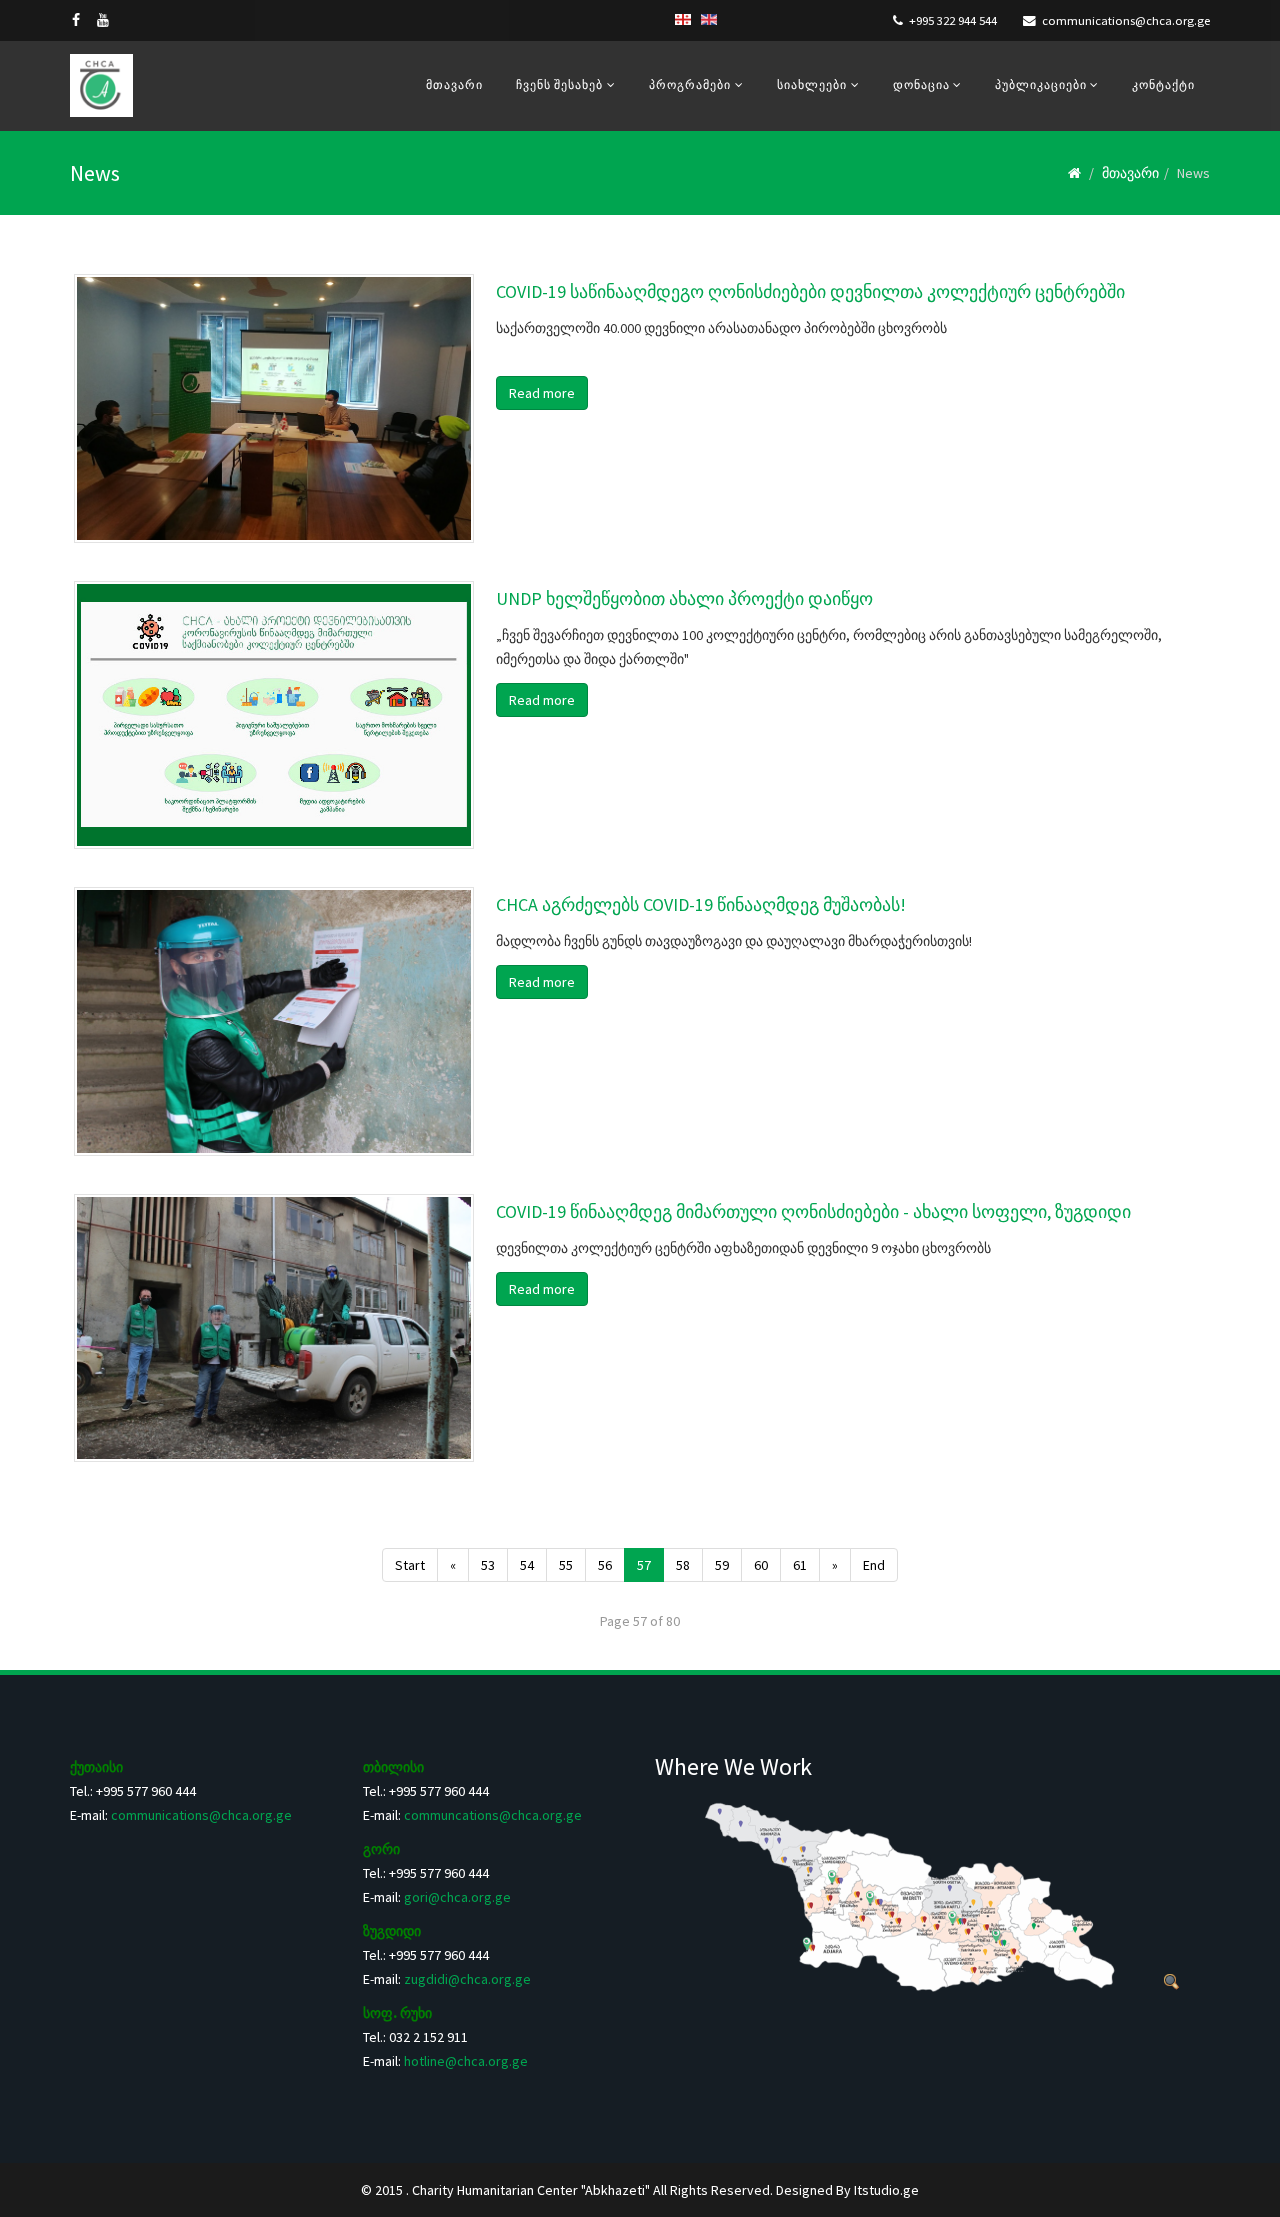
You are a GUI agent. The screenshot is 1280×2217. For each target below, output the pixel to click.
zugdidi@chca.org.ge (467, 1979)
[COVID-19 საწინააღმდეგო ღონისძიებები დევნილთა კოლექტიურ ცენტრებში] (274, 408)
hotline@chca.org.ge (466, 2061)
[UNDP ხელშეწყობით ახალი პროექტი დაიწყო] (274, 715)
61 (800, 1565)
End (874, 1565)
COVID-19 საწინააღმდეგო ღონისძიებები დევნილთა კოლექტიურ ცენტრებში (810, 291)
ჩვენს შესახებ (559, 84)
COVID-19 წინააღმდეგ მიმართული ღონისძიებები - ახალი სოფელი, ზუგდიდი (813, 1211)
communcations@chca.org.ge (493, 1815)
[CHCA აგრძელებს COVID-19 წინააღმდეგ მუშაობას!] (274, 1021)
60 (761, 1565)
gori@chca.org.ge (457, 1897)
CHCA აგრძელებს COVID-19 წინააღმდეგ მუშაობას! (701, 904)
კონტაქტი (1163, 84)
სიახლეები (812, 84)
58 (683, 1565)
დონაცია (923, 84)
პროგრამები (690, 84)
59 (722, 1565)
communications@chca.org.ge (1126, 20)
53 (488, 1565)
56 (605, 1565)
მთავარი (454, 84)
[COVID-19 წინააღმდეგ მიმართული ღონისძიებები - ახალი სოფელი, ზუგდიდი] (274, 1328)
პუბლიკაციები (1042, 84)
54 (527, 1565)
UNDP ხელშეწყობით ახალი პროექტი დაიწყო (684, 598)
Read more (542, 393)
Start (410, 1565)
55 (566, 1565)
